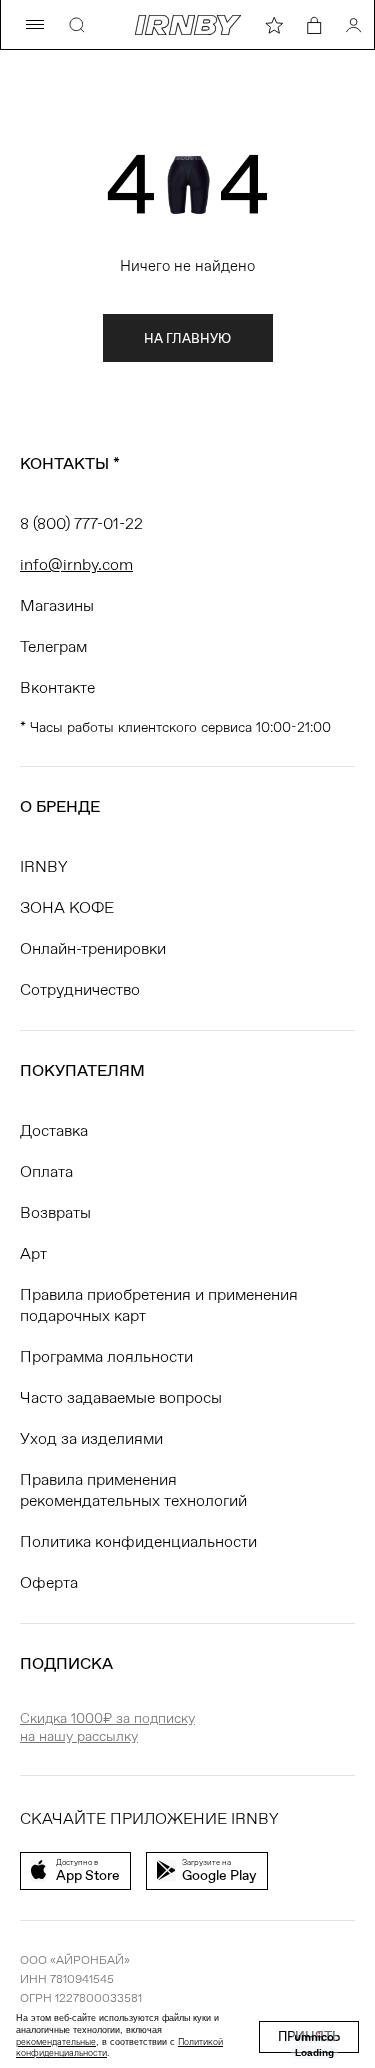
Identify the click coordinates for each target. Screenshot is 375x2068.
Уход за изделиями (91, 1438)
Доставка (54, 1130)
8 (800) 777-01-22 (81, 523)
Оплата (46, 1171)
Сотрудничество (80, 989)
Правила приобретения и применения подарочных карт (159, 1305)
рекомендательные (56, 2042)
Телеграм (53, 646)
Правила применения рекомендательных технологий (133, 1490)
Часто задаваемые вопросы (121, 1397)
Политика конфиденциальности (138, 1541)
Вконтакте (57, 687)
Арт (33, 1253)
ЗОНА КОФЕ (67, 907)
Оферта (49, 1582)
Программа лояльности (106, 1356)
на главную (187, 338)
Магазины (57, 605)
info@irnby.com (76, 564)
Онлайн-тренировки (93, 948)
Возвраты (55, 1212)
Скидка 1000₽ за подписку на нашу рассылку (107, 1727)
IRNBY (44, 866)
